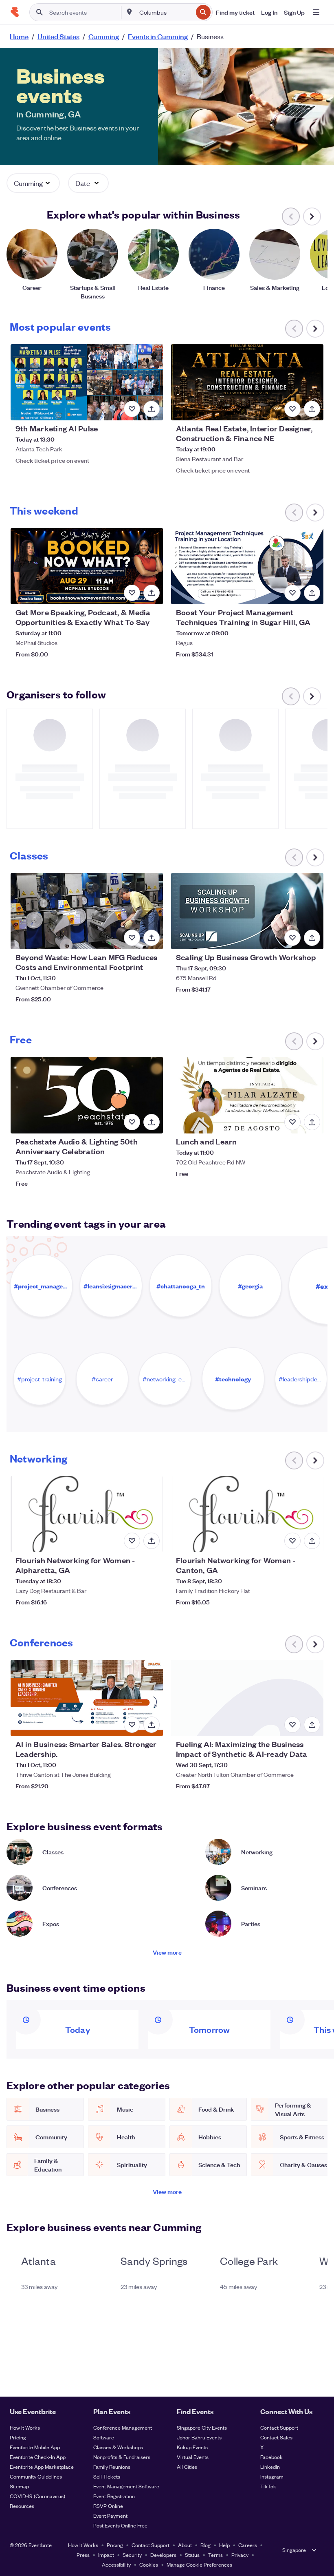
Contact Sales (276, 2437)
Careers (248, 2545)
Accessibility (116, 2564)
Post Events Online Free (120, 2525)
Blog (205, 2545)
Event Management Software (126, 2486)
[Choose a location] (130, 12)
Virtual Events (193, 2457)
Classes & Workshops (118, 2447)
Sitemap (19, 2486)
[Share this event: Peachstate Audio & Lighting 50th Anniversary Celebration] (152, 1122)
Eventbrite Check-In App (38, 2457)
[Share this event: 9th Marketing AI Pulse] (152, 409)
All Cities (187, 2467)
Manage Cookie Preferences (199, 2564)
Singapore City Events (202, 2427)
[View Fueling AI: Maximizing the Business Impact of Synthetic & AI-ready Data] (247, 1698)
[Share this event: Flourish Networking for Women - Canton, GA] (312, 1541)
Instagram (272, 2476)
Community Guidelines (36, 2476)
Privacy (240, 2555)
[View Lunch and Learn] (247, 1095)
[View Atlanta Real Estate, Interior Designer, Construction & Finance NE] (247, 382)
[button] (33, 183)
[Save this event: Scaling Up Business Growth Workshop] (292, 938)
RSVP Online (108, 2506)
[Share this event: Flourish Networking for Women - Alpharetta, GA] (152, 1541)
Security (132, 2555)
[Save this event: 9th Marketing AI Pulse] (132, 409)
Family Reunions (112, 2467)
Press (83, 2555)
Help (224, 2545)
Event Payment (110, 2515)
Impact (106, 2555)
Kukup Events (192, 2447)
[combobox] (165, 12)
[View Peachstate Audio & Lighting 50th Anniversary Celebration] (87, 1095)
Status (192, 2555)
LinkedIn (270, 2467)
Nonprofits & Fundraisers (122, 2457)
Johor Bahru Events (199, 2437)
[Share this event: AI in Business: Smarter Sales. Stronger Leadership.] (152, 1725)
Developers (163, 2555)
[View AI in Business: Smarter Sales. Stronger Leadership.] (87, 1698)
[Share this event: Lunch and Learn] (312, 1122)
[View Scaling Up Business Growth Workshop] (247, 911)
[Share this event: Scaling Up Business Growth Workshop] (312, 938)
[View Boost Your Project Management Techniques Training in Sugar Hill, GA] (247, 566)
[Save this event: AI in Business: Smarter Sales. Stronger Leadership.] (132, 1725)
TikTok (268, 2486)
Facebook (271, 2457)
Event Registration (114, 2496)
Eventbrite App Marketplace (42, 2467)
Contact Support (279, 2427)
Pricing (18, 2437)
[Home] (15, 12)
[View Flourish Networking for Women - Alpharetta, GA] (87, 1514)
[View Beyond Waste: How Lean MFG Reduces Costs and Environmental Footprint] (87, 911)
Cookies (149, 2564)
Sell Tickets (107, 2476)
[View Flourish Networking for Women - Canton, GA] (247, 1514)
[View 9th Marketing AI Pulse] (87, 382)
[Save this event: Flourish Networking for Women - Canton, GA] (292, 1541)
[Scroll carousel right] (312, 217)
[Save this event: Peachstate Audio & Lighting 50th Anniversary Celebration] (132, 1122)
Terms (215, 2555)
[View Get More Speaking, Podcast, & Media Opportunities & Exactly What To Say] (87, 566)
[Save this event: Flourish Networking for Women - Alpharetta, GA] (132, 1541)
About (185, 2545)
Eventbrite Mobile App (35, 2447)
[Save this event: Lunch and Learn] (292, 1122)
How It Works (25, 2427)
